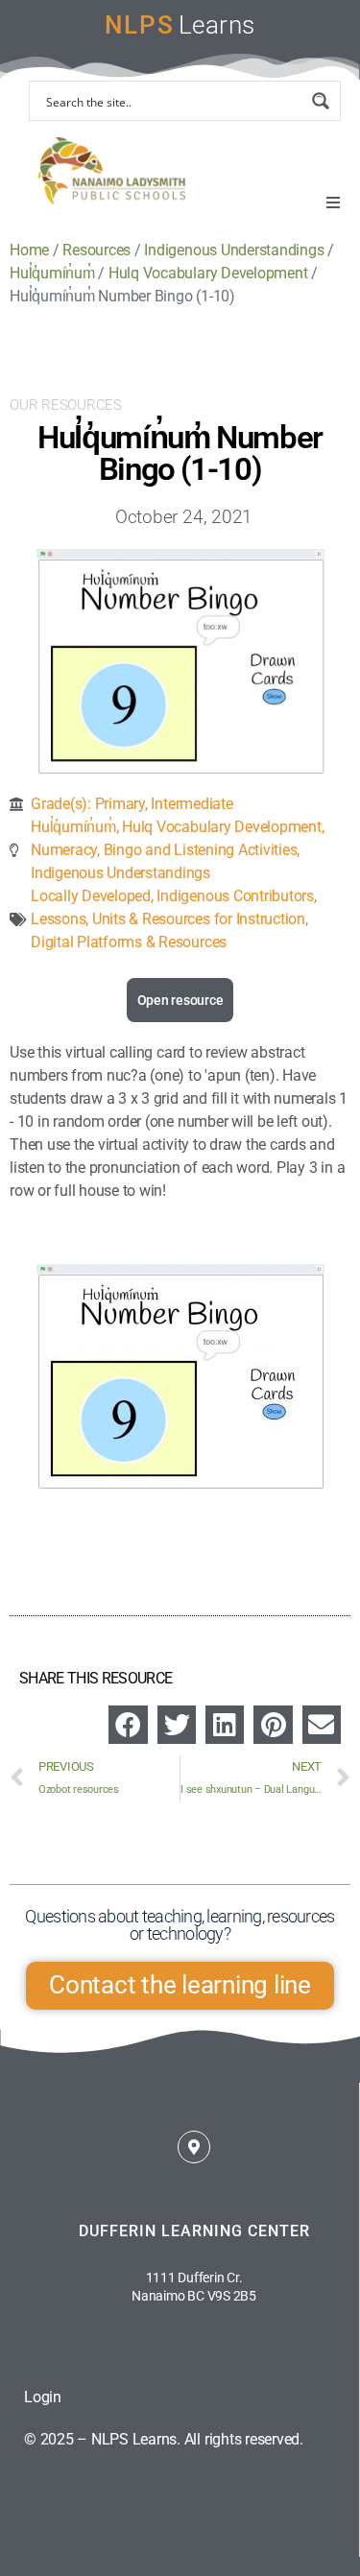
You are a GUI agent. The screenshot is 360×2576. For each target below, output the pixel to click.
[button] (333, 203)
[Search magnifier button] (321, 101)
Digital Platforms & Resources (129, 942)
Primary (120, 804)
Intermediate (192, 804)
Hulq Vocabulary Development (222, 827)
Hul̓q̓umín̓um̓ (73, 827)
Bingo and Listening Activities (201, 850)
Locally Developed (91, 896)
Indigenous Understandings (120, 873)
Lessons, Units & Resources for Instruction (168, 919)
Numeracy (64, 850)
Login (43, 2397)
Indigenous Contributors (235, 896)
